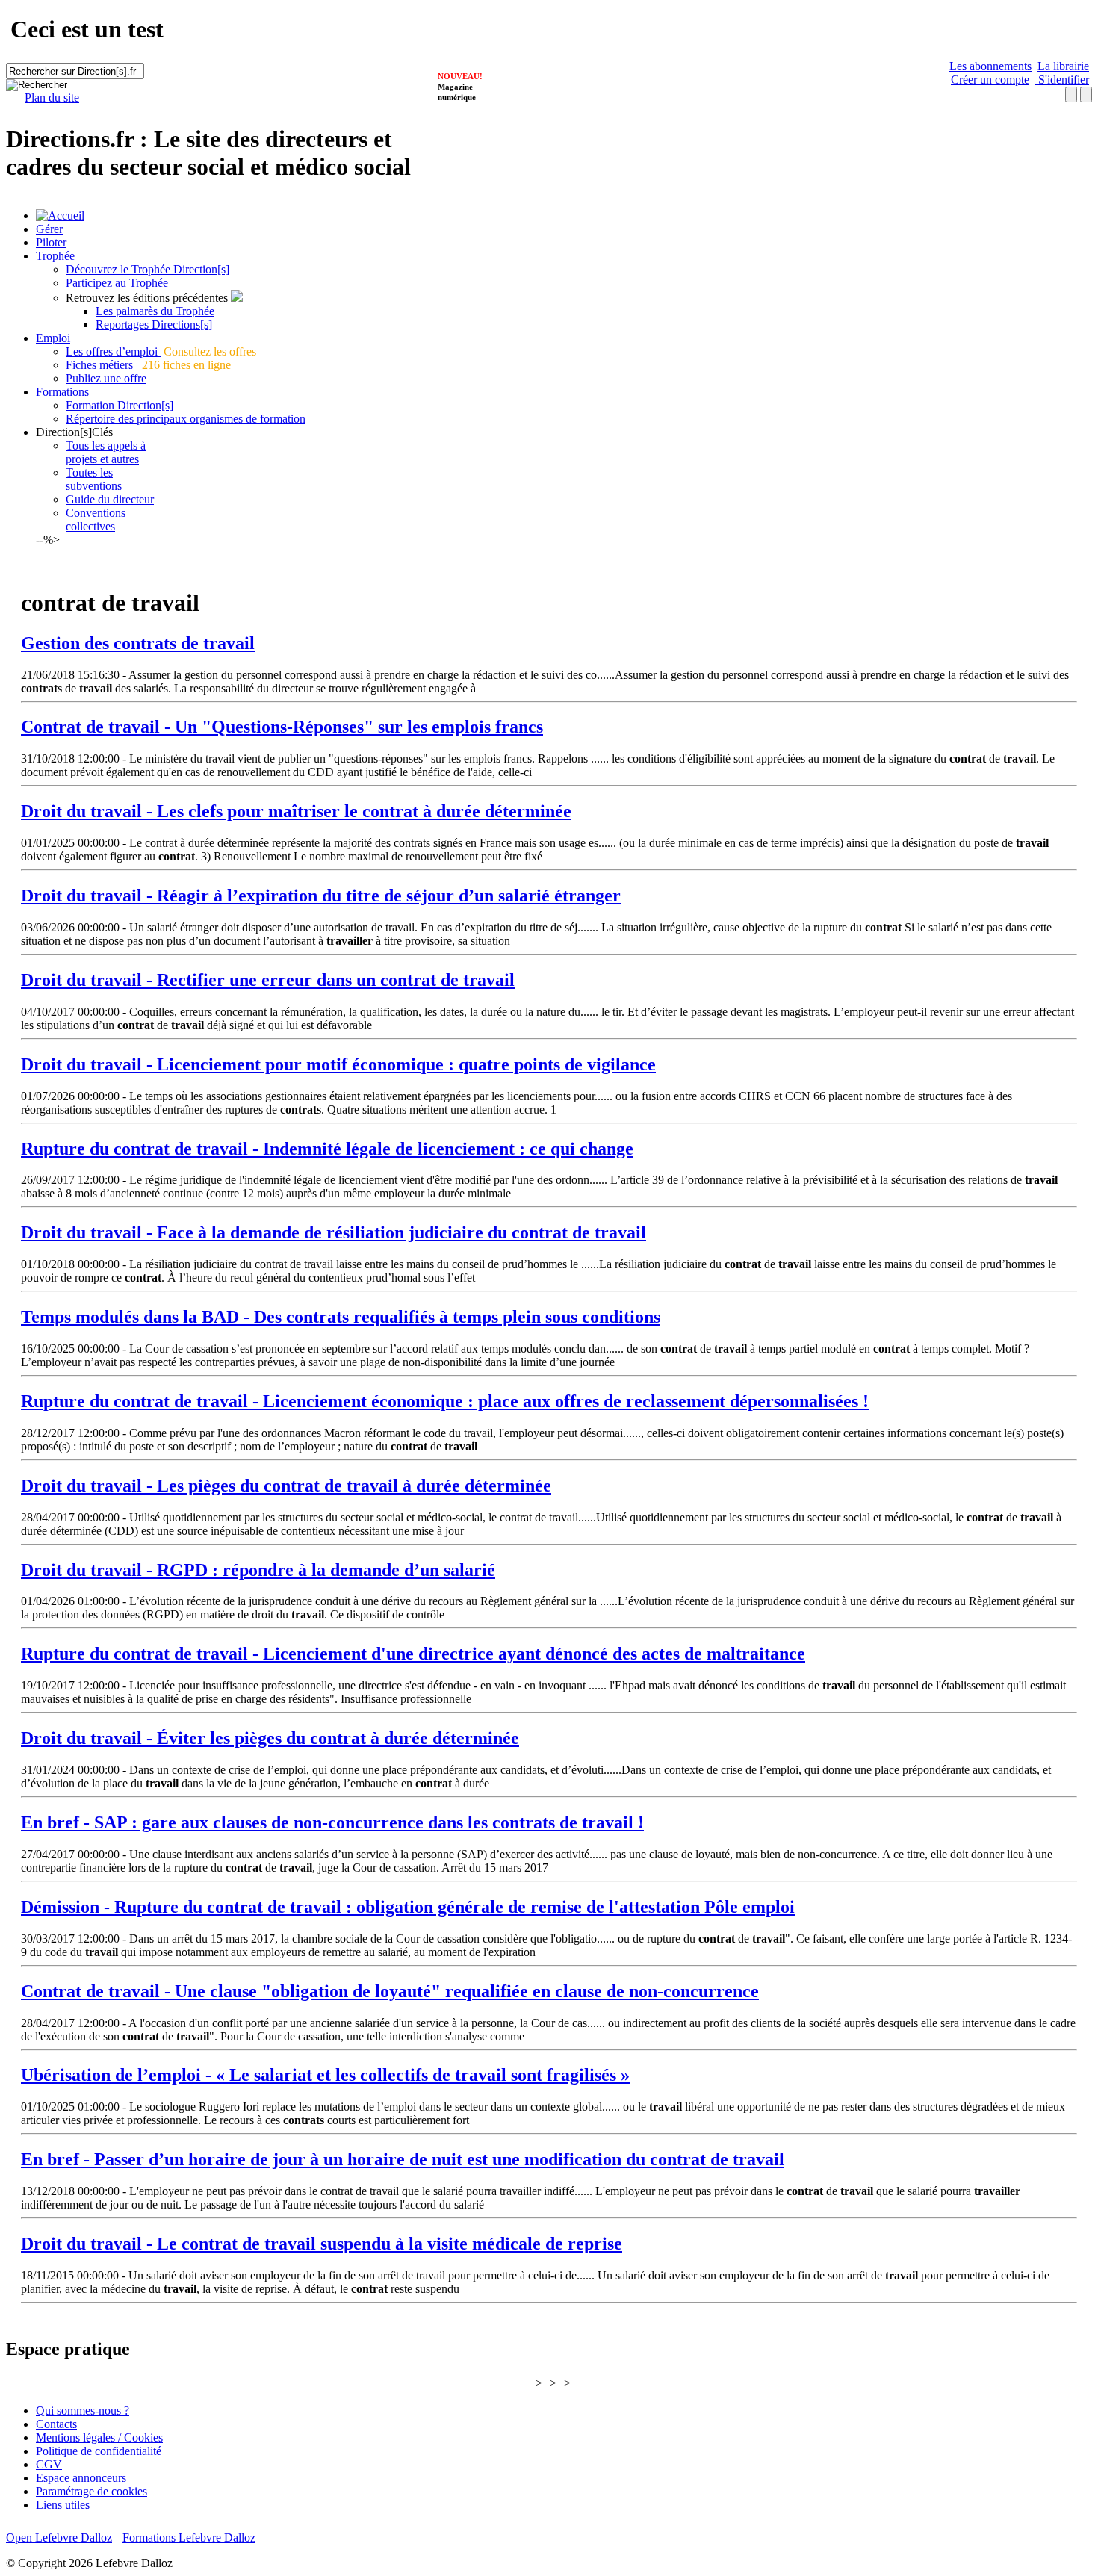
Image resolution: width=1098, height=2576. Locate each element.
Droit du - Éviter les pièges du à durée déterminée (270, 1738)
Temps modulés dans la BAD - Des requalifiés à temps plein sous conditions (341, 1317)
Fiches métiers (101, 365)
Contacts (56, 2424)
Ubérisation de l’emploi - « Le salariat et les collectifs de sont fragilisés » (325, 2075)
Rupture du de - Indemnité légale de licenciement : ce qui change (327, 1149)
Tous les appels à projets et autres (106, 452)
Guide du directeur (110, 499)
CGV (49, 2464)
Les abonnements (990, 66)
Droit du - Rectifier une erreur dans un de (268, 980)
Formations (62, 392)
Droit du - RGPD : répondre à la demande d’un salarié (258, 1570)
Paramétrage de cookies (91, 2491)
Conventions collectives (96, 519)
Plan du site (52, 97)
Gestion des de (138, 643)
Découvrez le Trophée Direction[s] (148, 269)
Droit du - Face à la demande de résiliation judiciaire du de (334, 1232)
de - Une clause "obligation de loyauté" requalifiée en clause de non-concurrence (390, 1991)
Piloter (51, 242)
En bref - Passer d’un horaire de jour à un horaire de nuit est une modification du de (403, 2159)
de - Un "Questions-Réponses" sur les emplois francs (282, 727)
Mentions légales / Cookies (99, 2437)
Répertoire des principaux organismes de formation (186, 419)
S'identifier (1062, 80)
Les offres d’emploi (113, 351)
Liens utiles (63, 2505)
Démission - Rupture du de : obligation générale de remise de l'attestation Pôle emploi (408, 1907)
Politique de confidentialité (99, 2451)
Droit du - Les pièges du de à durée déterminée (286, 1486)
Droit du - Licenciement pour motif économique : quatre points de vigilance (338, 1064)
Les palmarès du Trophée (155, 311)
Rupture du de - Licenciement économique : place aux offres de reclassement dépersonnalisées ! (445, 1401)
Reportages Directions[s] (154, 325)
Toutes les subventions (94, 479)
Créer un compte (990, 80)
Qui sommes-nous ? (83, 2411)
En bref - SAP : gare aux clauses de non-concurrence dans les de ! (332, 1822)
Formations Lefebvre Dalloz (189, 2538)
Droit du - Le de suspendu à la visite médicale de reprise (322, 2244)
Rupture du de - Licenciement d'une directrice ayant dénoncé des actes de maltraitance (413, 1654)
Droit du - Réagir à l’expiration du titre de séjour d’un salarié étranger (321, 896)
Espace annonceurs (81, 2478)
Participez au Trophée (117, 283)
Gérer (49, 229)
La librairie (1063, 66)
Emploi (53, 338)
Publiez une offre (106, 378)
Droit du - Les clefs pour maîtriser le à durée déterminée (296, 811)
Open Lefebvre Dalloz (59, 2538)
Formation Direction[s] (120, 405)
